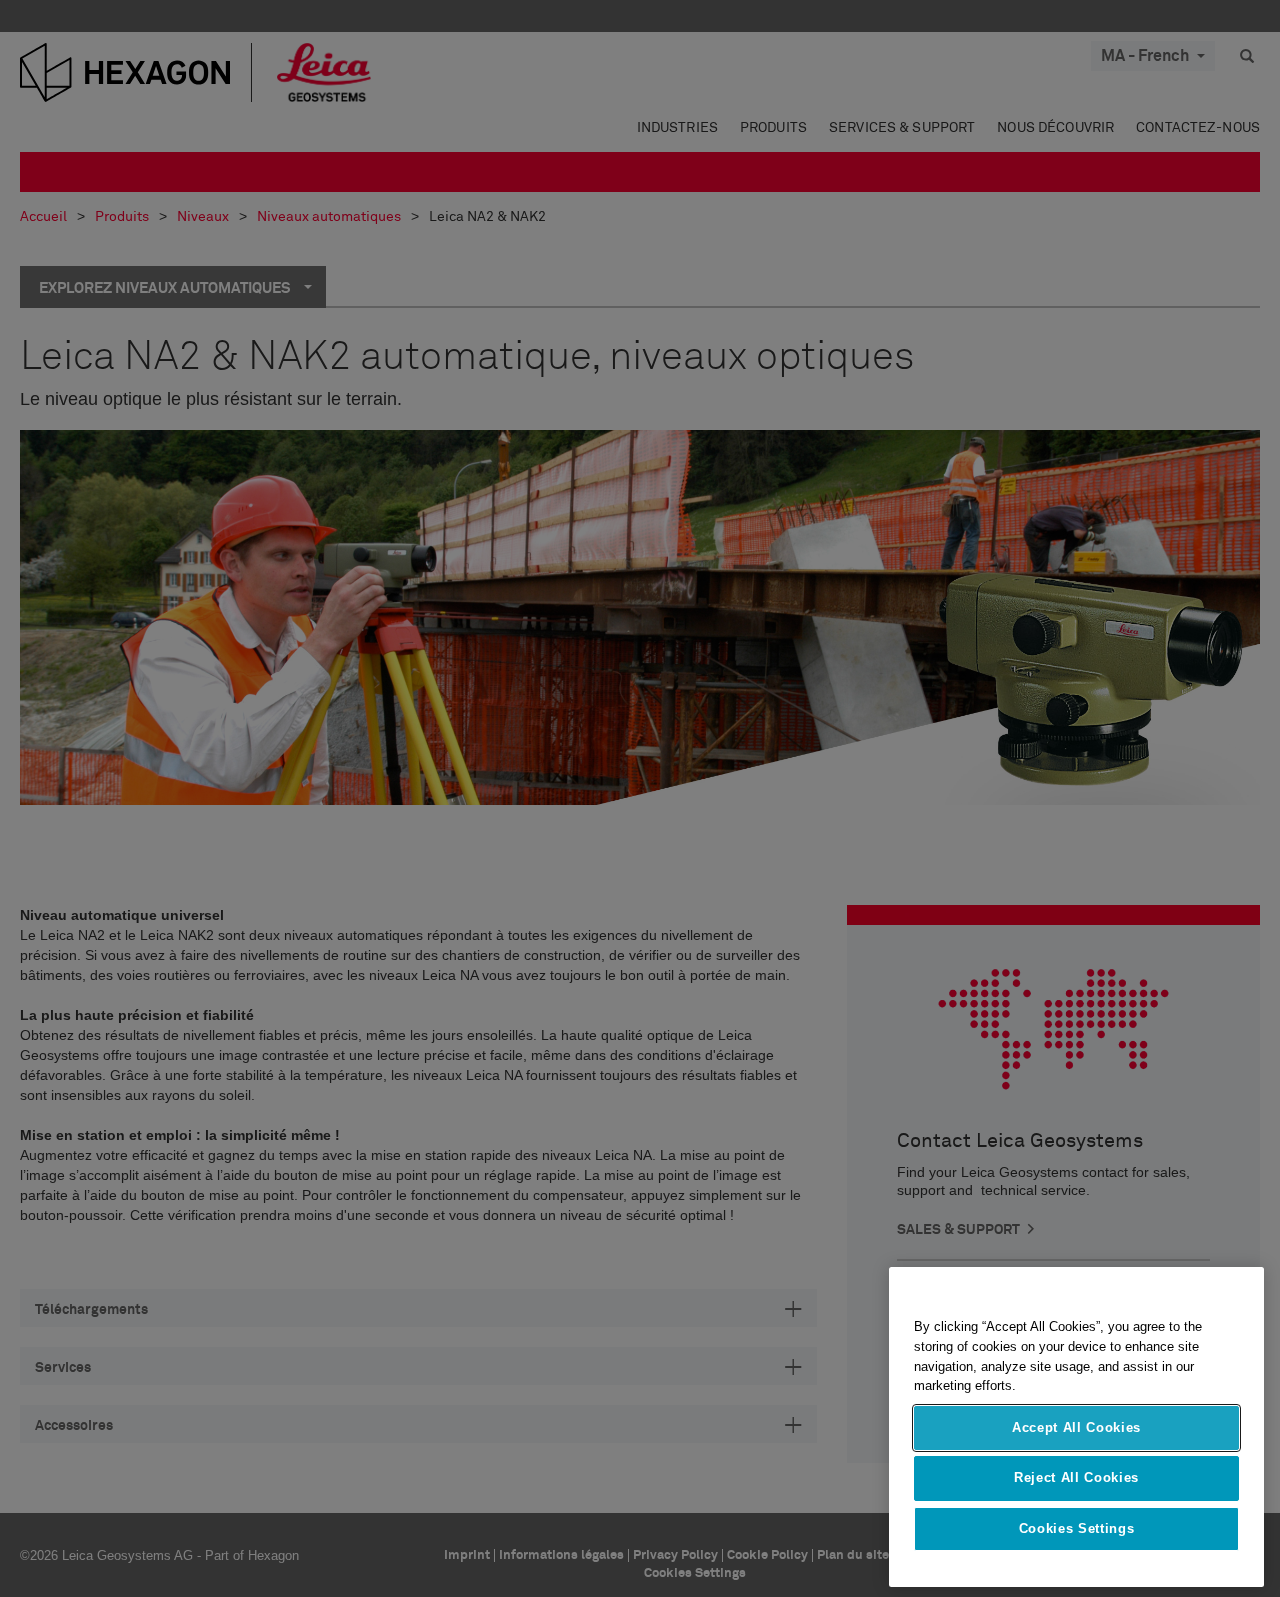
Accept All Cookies (1076, 1427)
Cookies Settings (1077, 1528)
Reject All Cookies (1076, 1477)
